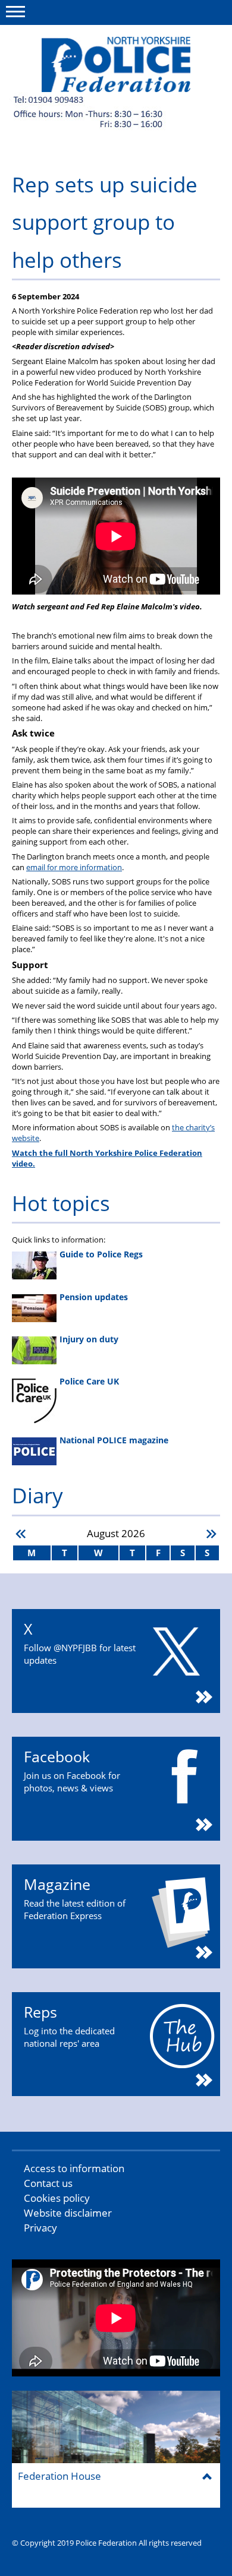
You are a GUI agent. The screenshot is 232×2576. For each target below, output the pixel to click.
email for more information (74, 867)
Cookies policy (57, 2198)
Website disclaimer (68, 2213)
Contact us (48, 2183)
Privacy (40, 2228)
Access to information (74, 2168)
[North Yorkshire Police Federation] (116, 64)
